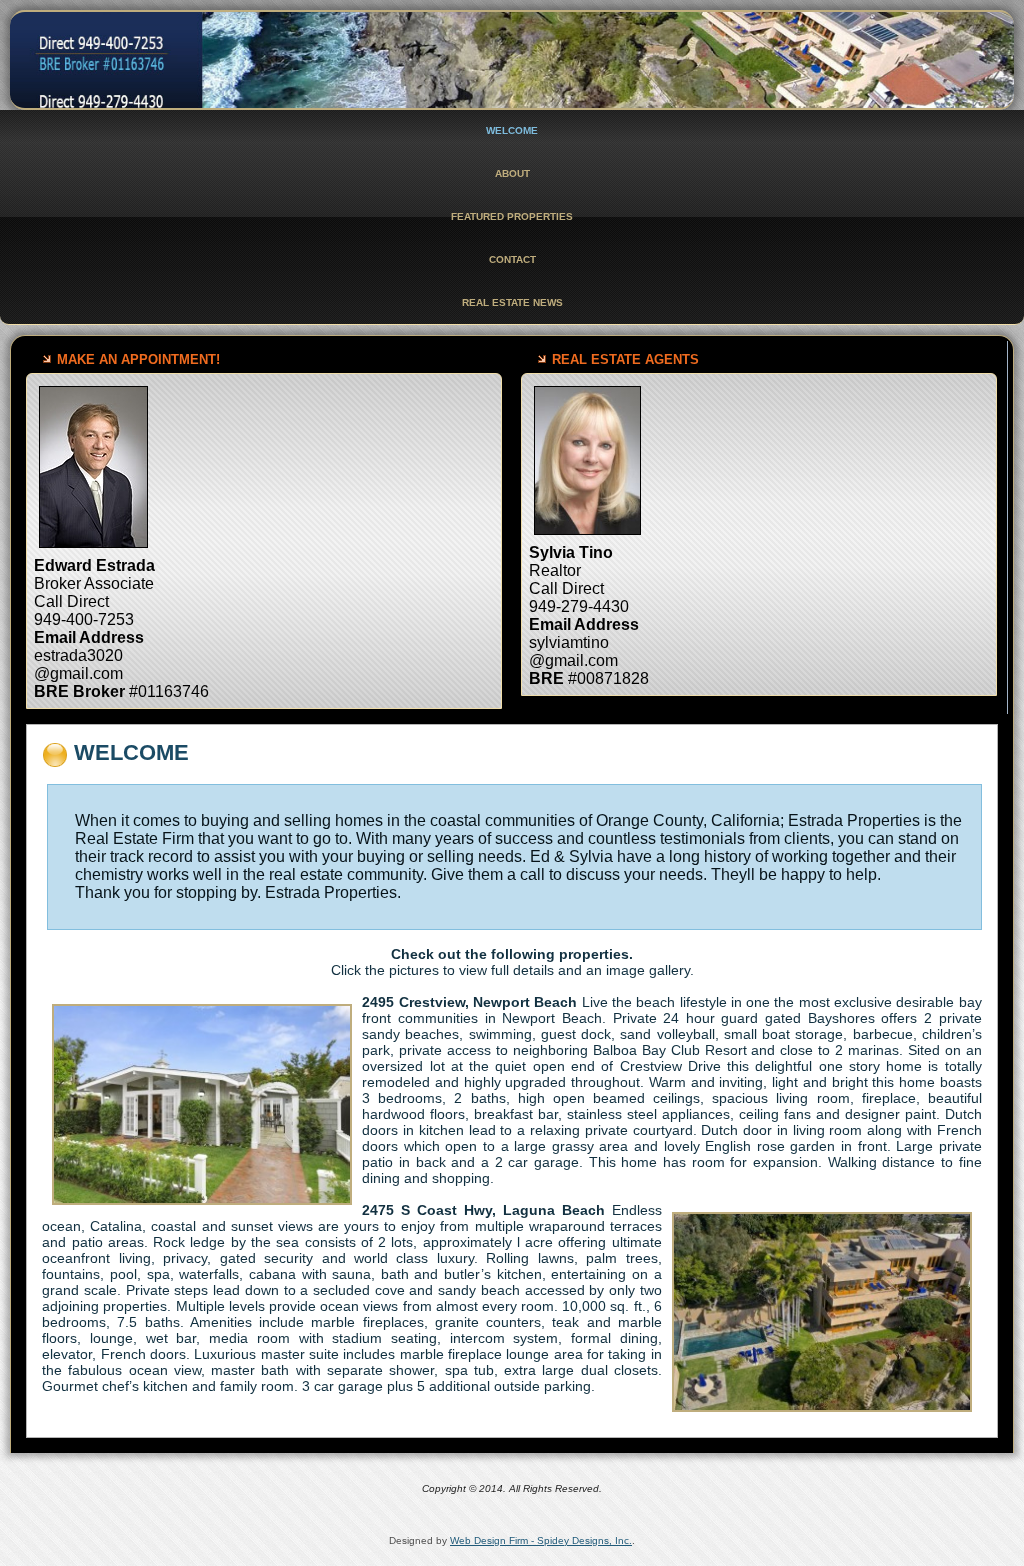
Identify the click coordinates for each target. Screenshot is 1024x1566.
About (512, 173)
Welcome (512, 130)
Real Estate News (512, 302)
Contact (512, 259)
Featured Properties (512, 216)
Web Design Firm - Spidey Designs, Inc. (541, 1540)
